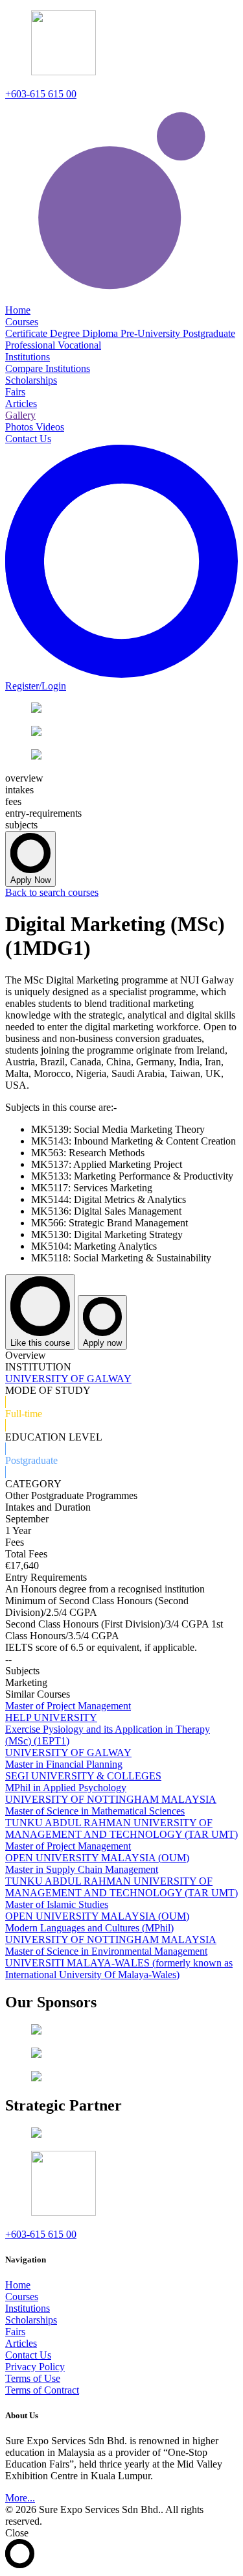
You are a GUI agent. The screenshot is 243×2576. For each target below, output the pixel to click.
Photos (20, 427)
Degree (66, 333)
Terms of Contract (42, 2390)
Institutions (28, 2308)
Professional (31, 345)
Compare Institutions (48, 368)
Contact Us (28, 2355)
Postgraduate (209, 333)
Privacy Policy (35, 2367)
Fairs (15, 2332)
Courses (22, 2297)
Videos (50, 427)
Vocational (79, 345)
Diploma (101, 333)
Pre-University (152, 333)
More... (20, 2498)
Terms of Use (33, 2378)
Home (18, 2285)
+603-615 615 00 (41, 94)
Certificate (28, 333)
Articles (21, 2343)
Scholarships (31, 2320)
